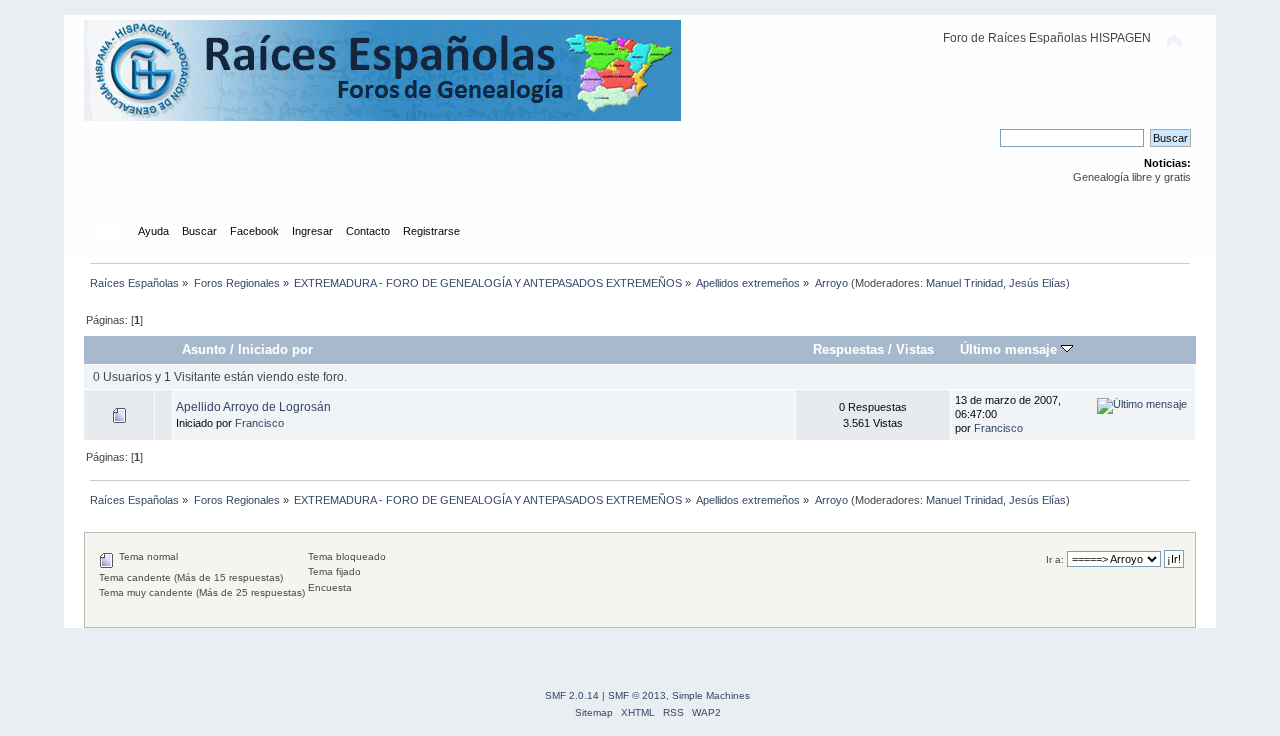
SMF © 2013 (637, 695)
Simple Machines (711, 695)
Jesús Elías (1037, 283)
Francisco (259, 423)
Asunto (204, 349)
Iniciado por (275, 349)
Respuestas (848, 349)
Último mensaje (1010, 349)
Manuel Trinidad (964, 283)
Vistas (915, 349)
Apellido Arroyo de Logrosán (253, 407)
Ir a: (1055, 559)
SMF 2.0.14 (572, 695)
